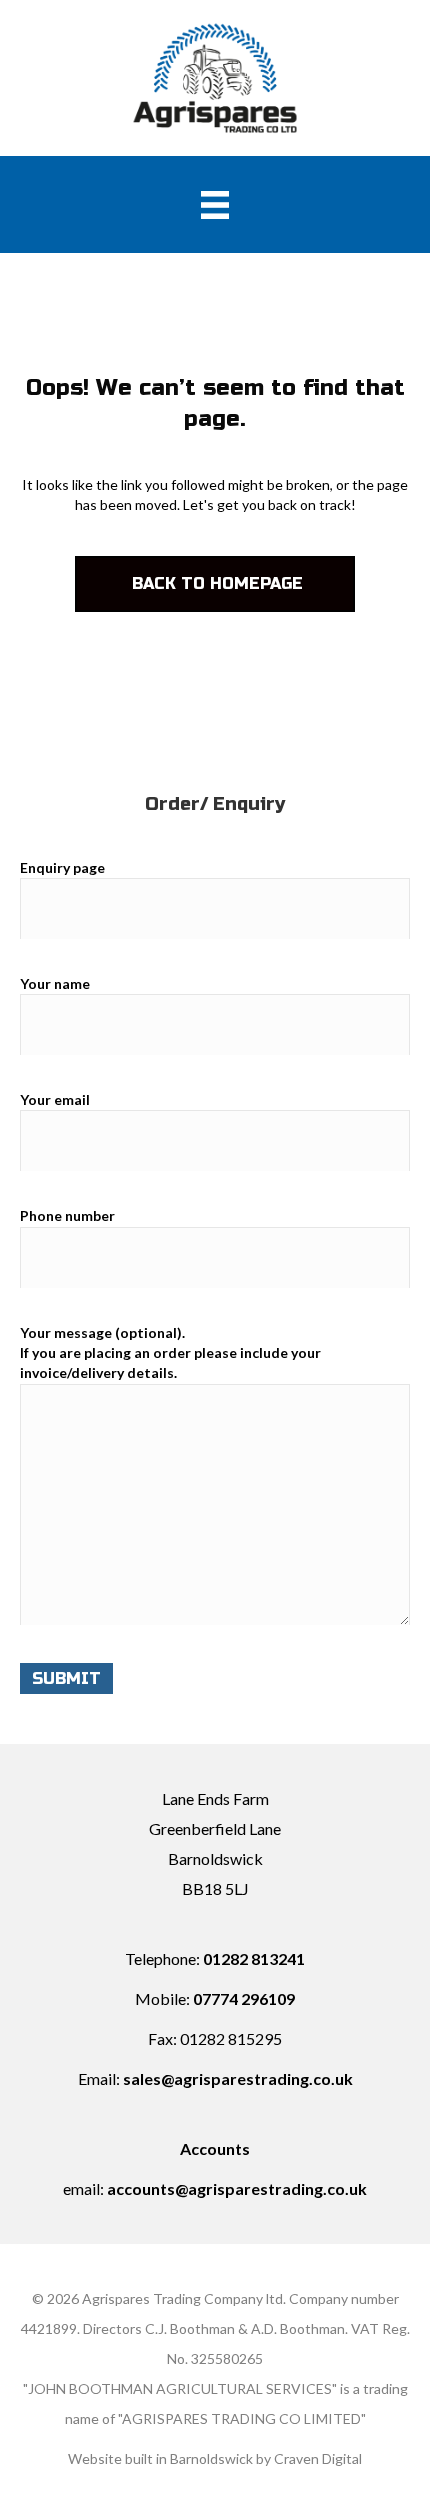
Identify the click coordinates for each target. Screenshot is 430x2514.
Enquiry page (62, 867)
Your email (55, 1099)
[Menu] (215, 204)
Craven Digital (318, 2458)
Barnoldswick (211, 2458)
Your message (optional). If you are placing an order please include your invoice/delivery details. (170, 1353)
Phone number (67, 1215)
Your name (55, 983)
